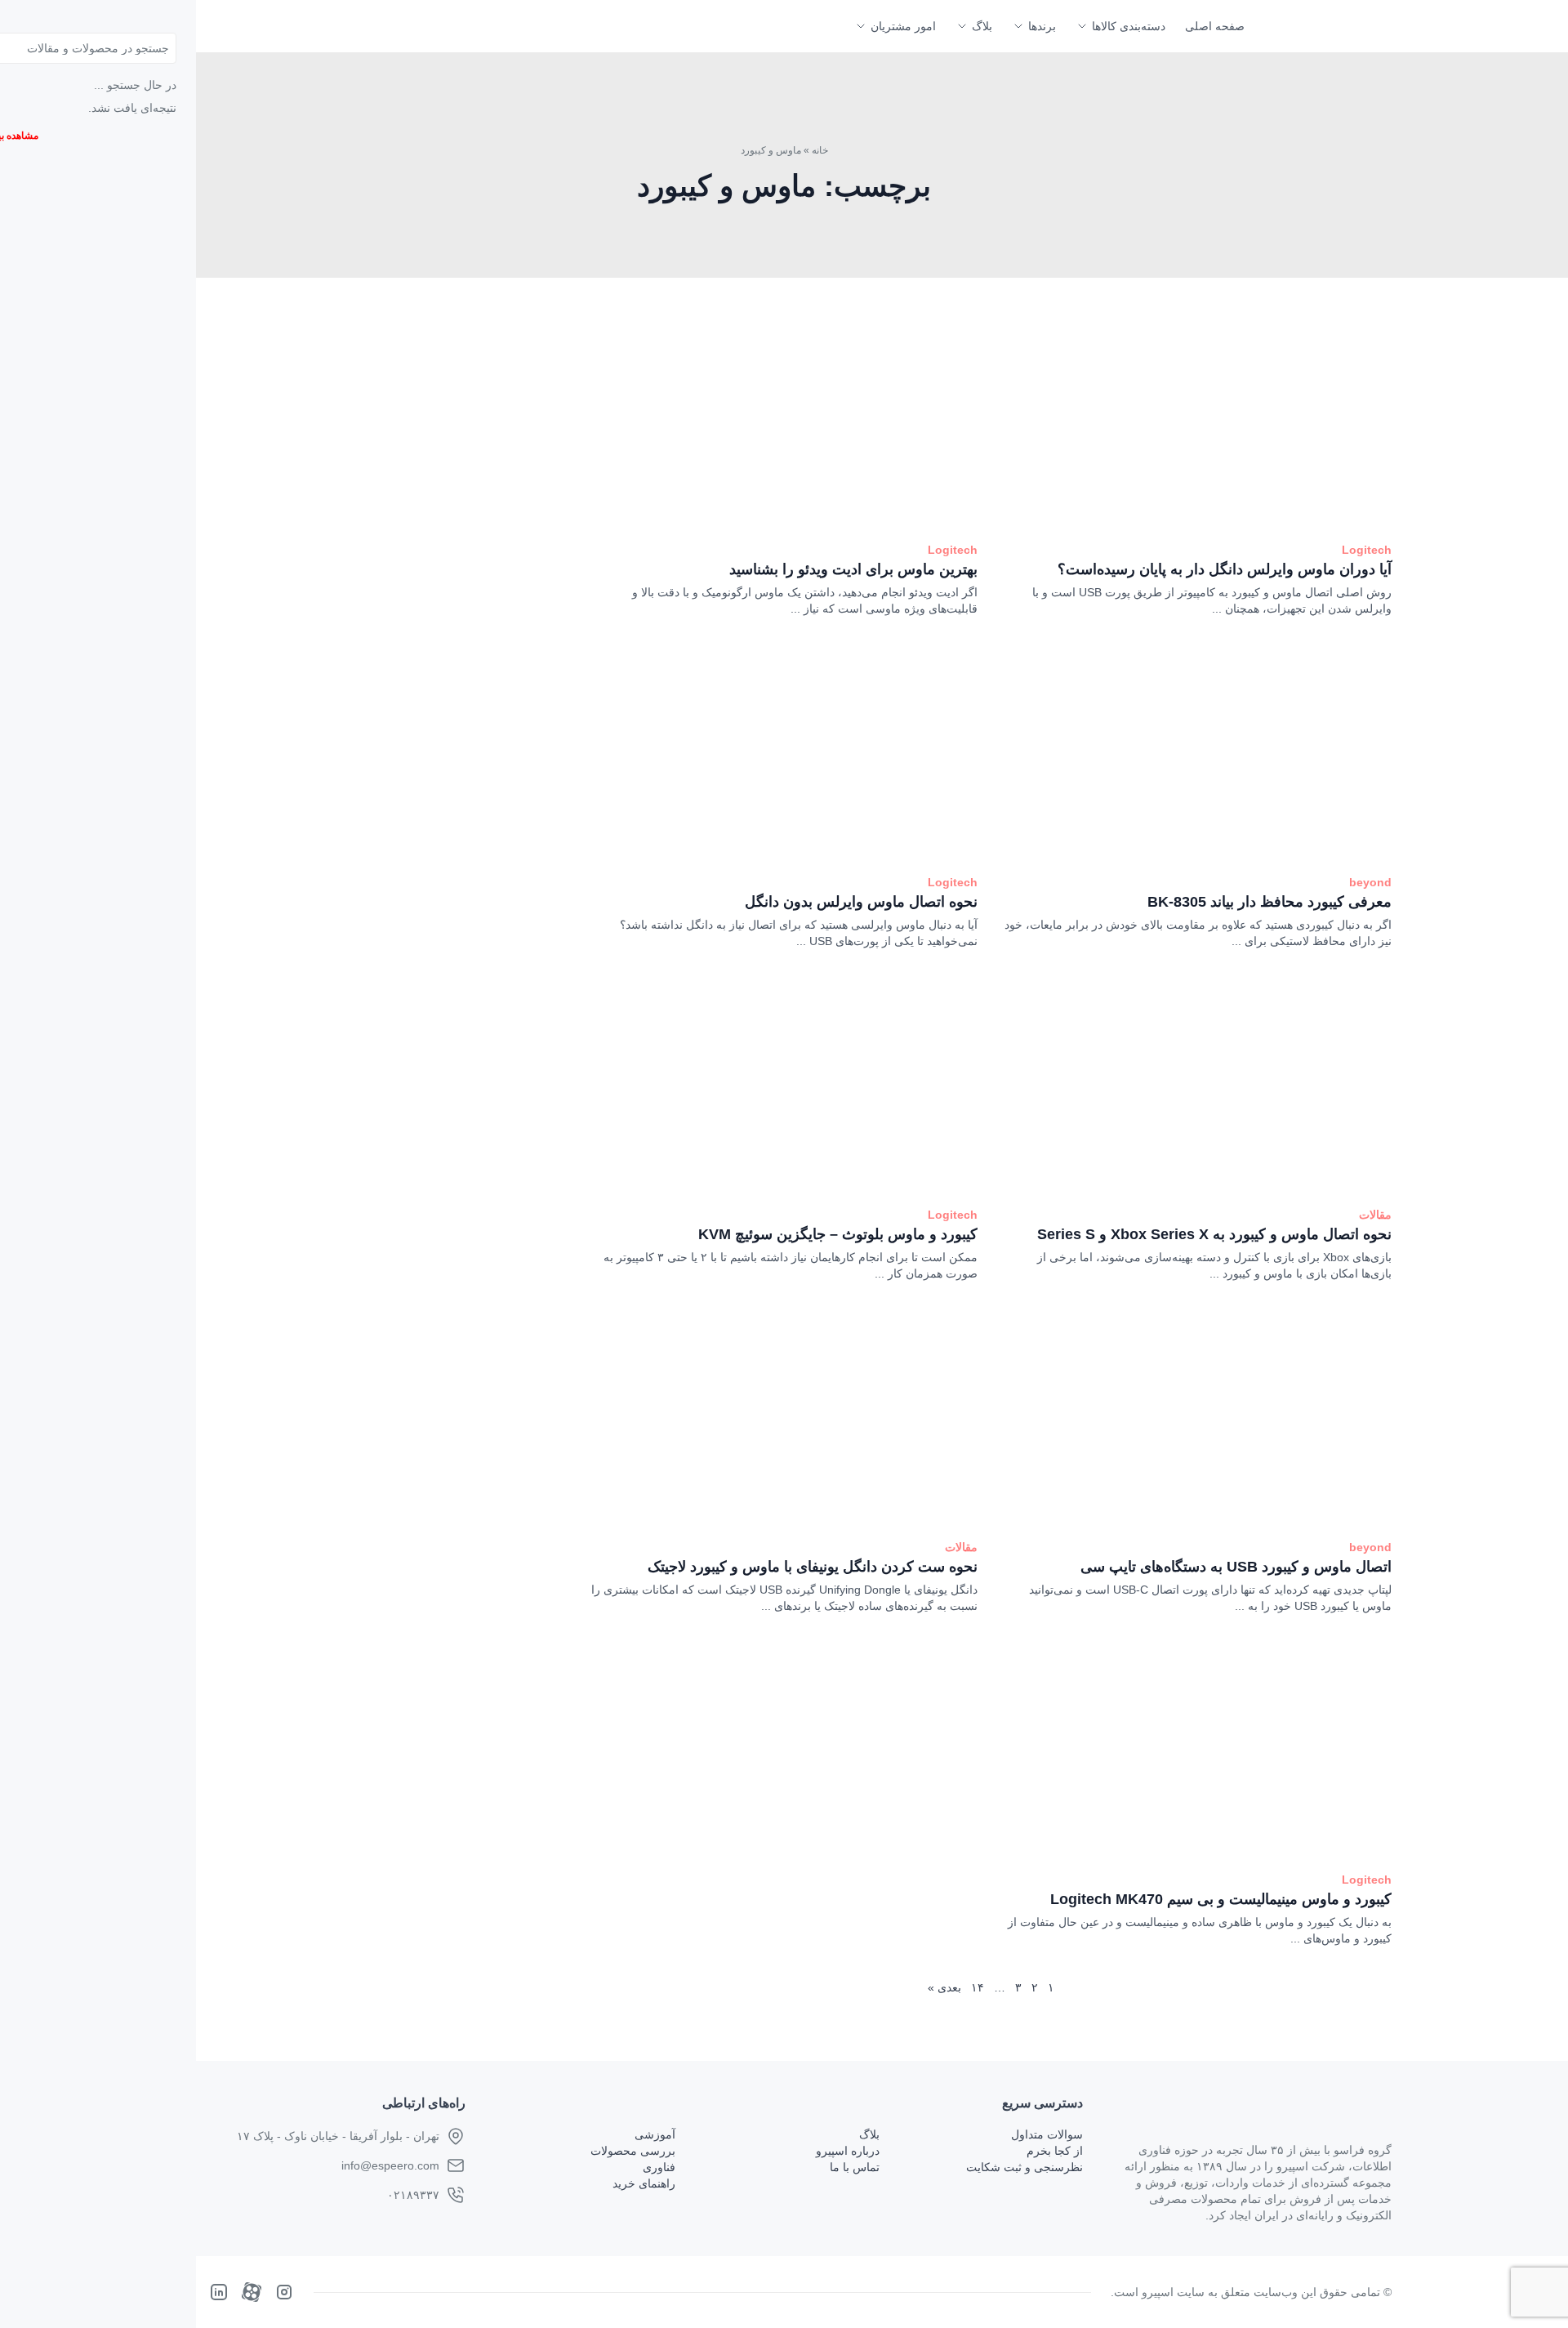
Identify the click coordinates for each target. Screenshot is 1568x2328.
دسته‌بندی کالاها (1129, 26)
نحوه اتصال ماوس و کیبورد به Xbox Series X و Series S (1214, 1234)
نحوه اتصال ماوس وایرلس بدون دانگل (861, 902)
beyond (1370, 882)
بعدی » (944, 1987)
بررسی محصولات (633, 2151)
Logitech (1367, 550)
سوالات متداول (1047, 2134)
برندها (1042, 26)
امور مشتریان (903, 26)
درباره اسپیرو (848, 2151)
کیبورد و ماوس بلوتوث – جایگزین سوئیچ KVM (838, 1234)
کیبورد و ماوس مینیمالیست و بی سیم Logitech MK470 (1221, 1899)
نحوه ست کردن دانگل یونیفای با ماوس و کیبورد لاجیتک (813, 1567)
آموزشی (655, 2134)
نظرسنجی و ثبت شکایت (1025, 2167)
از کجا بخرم (1055, 2151)
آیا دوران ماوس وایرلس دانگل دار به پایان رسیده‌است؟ (1225, 569)
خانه (820, 150)
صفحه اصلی (1215, 26)
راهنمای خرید (644, 2183)
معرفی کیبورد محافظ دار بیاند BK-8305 (1270, 902)
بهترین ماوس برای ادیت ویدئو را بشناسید (853, 569)
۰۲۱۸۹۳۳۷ (413, 2195)
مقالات (1375, 1215)
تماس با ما (855, 2167)
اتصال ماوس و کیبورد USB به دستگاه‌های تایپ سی (1236, 1567)
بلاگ (982, 26)
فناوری (659, 2167)
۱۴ (978, 1987)
